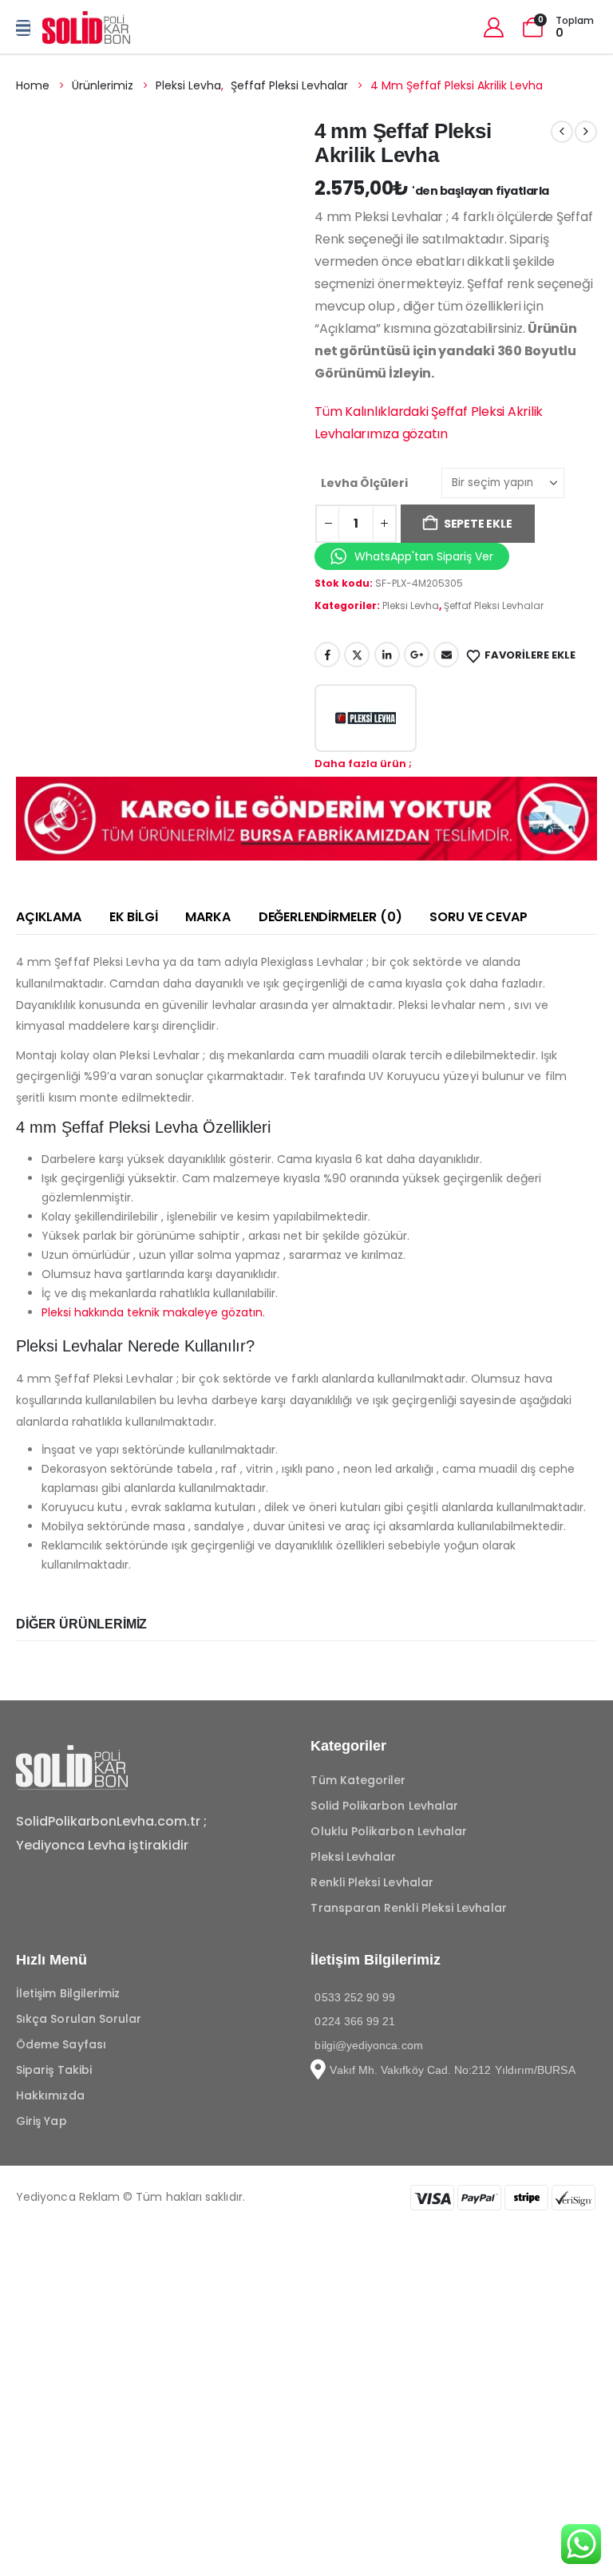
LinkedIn (387, 655)
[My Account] (493, 28)
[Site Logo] (86, 28)
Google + (417, 655)
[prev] (562, 132)
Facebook (327, 655)
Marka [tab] (208, 917)
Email (446, 655)
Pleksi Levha (411, 605)
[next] (586, 132)
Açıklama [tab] (49, 917)
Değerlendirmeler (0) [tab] (330, 917)
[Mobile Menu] (23, 28)
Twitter (357, 655)
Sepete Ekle (478, 524)
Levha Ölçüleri (364, 483)
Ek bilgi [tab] (134, 917)
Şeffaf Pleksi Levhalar (494, 605)
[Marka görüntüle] (366, 718)
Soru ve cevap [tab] (478, 917)
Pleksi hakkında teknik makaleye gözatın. (153, 1312)
